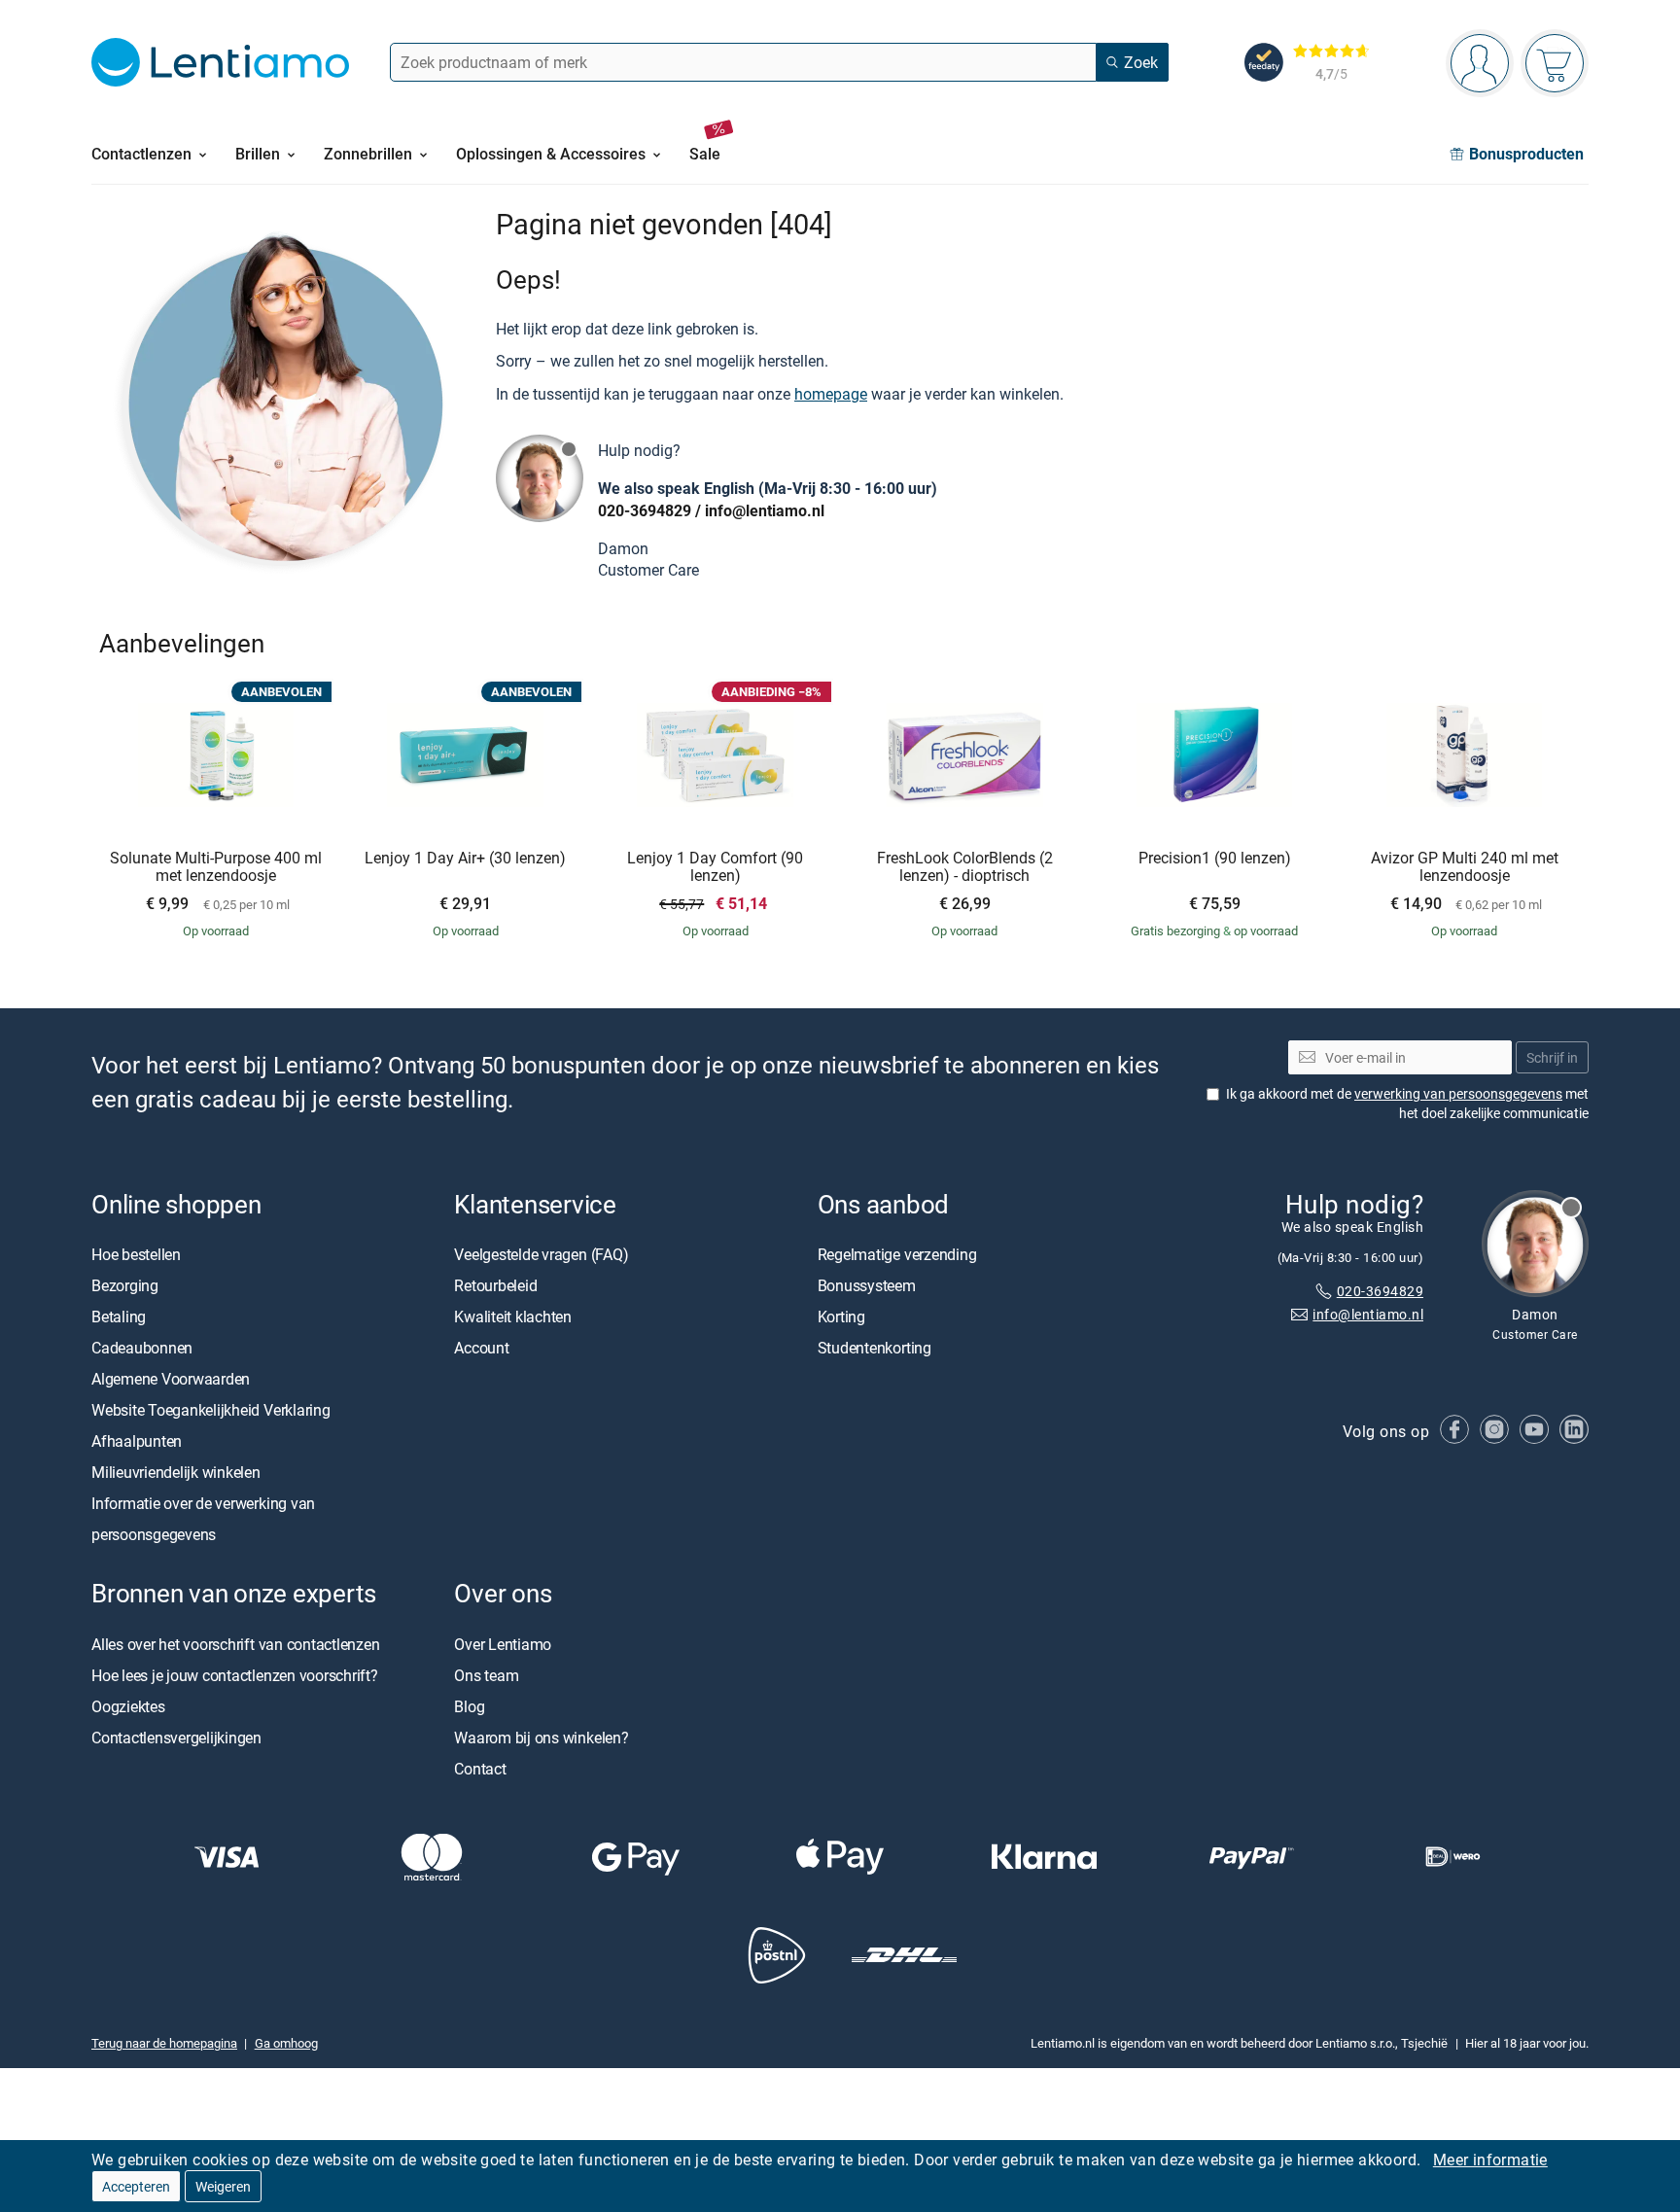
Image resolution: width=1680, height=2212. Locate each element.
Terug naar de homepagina (164, 2043)
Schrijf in (1552, 1057)
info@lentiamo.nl (765, 510)
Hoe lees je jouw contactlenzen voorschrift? (235, 1675)
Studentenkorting (875, 1349)
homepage (831, 394)
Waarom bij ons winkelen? (541, 1738)
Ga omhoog (286, 2043)
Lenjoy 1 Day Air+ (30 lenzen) (465, 859)
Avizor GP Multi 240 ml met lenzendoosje (1465, 867)
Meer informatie (1490, 2159)
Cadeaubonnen (142, 1349)
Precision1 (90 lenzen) (1215, 859)
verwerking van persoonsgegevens (1458, 1093)
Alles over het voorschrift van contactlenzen (235, 1644)
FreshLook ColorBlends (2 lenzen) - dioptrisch (965, 867)
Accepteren (136, 2186)
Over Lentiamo (503, 1644)
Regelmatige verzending (897, 1255)
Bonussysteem (867, 1286)
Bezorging (125, 1286)
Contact (480, 1769)
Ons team (486, 1675)
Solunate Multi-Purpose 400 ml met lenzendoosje (216, 867)
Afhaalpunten (137, 1442)
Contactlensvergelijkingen (176, 1738)
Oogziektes (128, 1706)
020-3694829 (645, 510)
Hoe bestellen (136, 1255)
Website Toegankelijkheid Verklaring (211, 1411)
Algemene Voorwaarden (171, 1380)
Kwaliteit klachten (513, 1317)
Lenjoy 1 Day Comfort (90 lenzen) (715, 867)
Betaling (119, 1317)
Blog (469, 1706)
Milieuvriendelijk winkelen (176, 1473)
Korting (841, 1317)
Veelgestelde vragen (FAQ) (541, 1255)
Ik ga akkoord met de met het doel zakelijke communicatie (1407, 1103)
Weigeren (223, 2186)
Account (481, 1349)
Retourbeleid (495, 1286)
